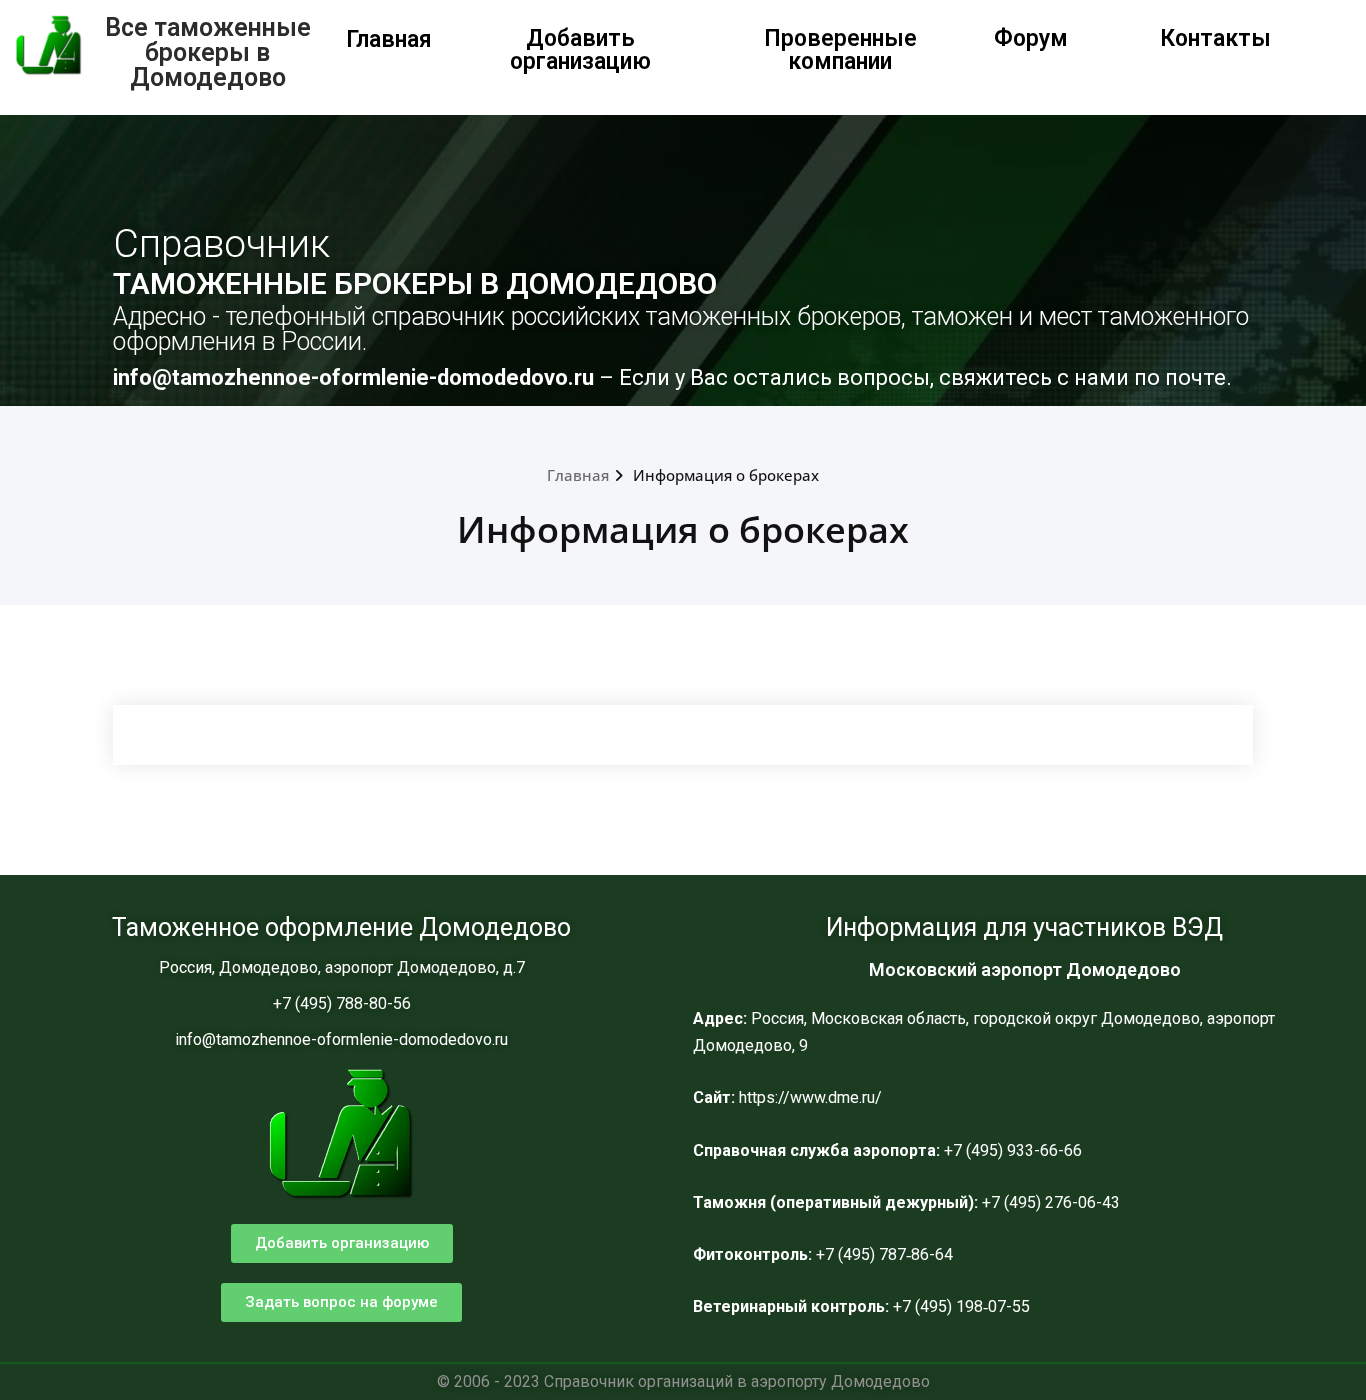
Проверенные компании (840, 50)
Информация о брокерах (726, 475)
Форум (1031, 38)
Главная (389, 39)
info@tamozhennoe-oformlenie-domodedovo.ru (356, 377)
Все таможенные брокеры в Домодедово (208, 52)
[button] (342, 1243)
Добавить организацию (580, 50)
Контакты (1215, 38)
